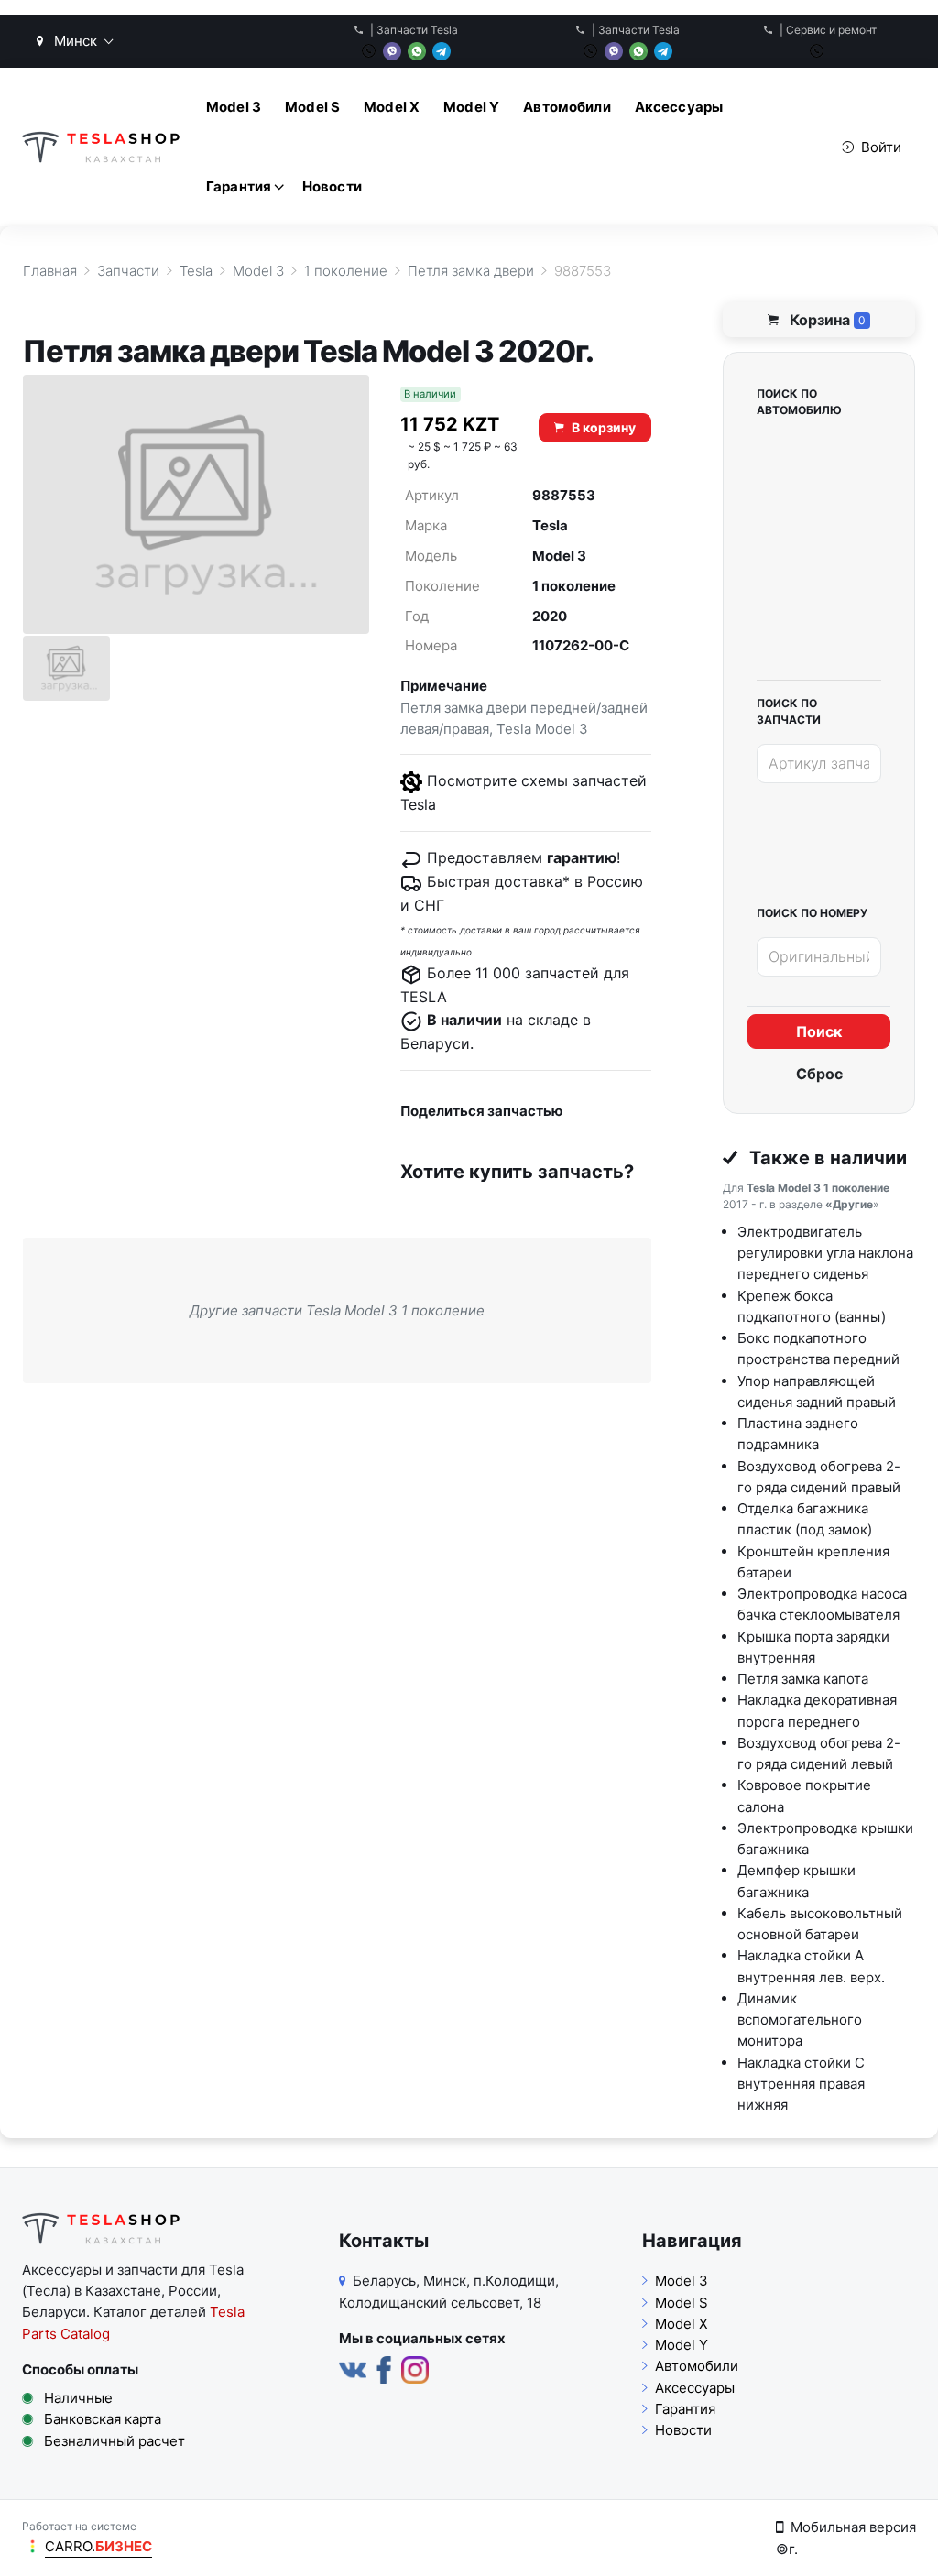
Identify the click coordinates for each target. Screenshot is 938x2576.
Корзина (826, 320)
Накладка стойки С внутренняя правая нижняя (801, 2084)
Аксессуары (679, 107)
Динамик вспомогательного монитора (800, 2020)
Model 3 (234, 107)
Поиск (819, 1031)
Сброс (819, 1074)
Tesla (550, 525)
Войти (881, 147)
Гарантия (239, 186)
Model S (312, 107)
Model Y (471, 107)
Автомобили (567, 107)
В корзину (604, 427)
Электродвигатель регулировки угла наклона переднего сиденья (825, 1253)
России (193, 2291)
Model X (392, 107)
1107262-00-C (581, 645)
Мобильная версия (853, 2527)
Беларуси (54, 2312)
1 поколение (574, 586)
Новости (332, 186)
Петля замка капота (803, 1679)
